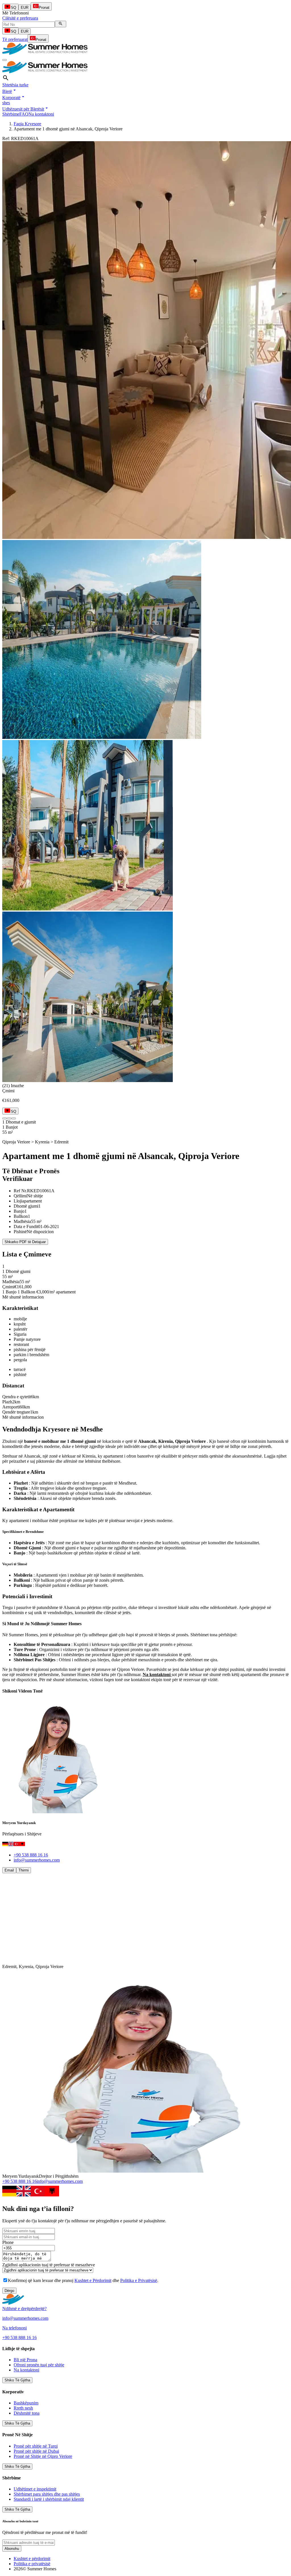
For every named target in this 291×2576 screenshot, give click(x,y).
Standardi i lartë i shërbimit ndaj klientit (49, 2499)
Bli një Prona (25, 2360)
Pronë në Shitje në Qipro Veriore (43, 2456)
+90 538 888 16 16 (31, 1855)
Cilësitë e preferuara (20, 18)
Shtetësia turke (15, 85)
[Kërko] (61, 24)
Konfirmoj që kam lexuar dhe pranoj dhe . (83, 2280)
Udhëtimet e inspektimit (35, 2489)
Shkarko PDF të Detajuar (25, 1242)
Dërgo (9, 2291)
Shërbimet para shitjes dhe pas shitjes (47, 2494)
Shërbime (11, 114)
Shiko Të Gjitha (17, 2380)
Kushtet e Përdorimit (93, 2280)
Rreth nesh (23, 2408)
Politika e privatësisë (32, 2564)
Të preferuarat (15, 39)
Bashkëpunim (26, 2403)
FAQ (24, 114)
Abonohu (12, 2549)
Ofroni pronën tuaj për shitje (39, 2365)
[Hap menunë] (5, 60)
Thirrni (24, 1870)
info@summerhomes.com (37, 1860)
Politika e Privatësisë (139, 2280)
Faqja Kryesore (27, 124)
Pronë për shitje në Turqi (36, 2446)
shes (6, 103)
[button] (10, 91)
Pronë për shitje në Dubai (36, 2451)
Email (9, 1870)
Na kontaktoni (41, 114)
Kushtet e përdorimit (32, 2559)
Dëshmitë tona (27, 2413)
